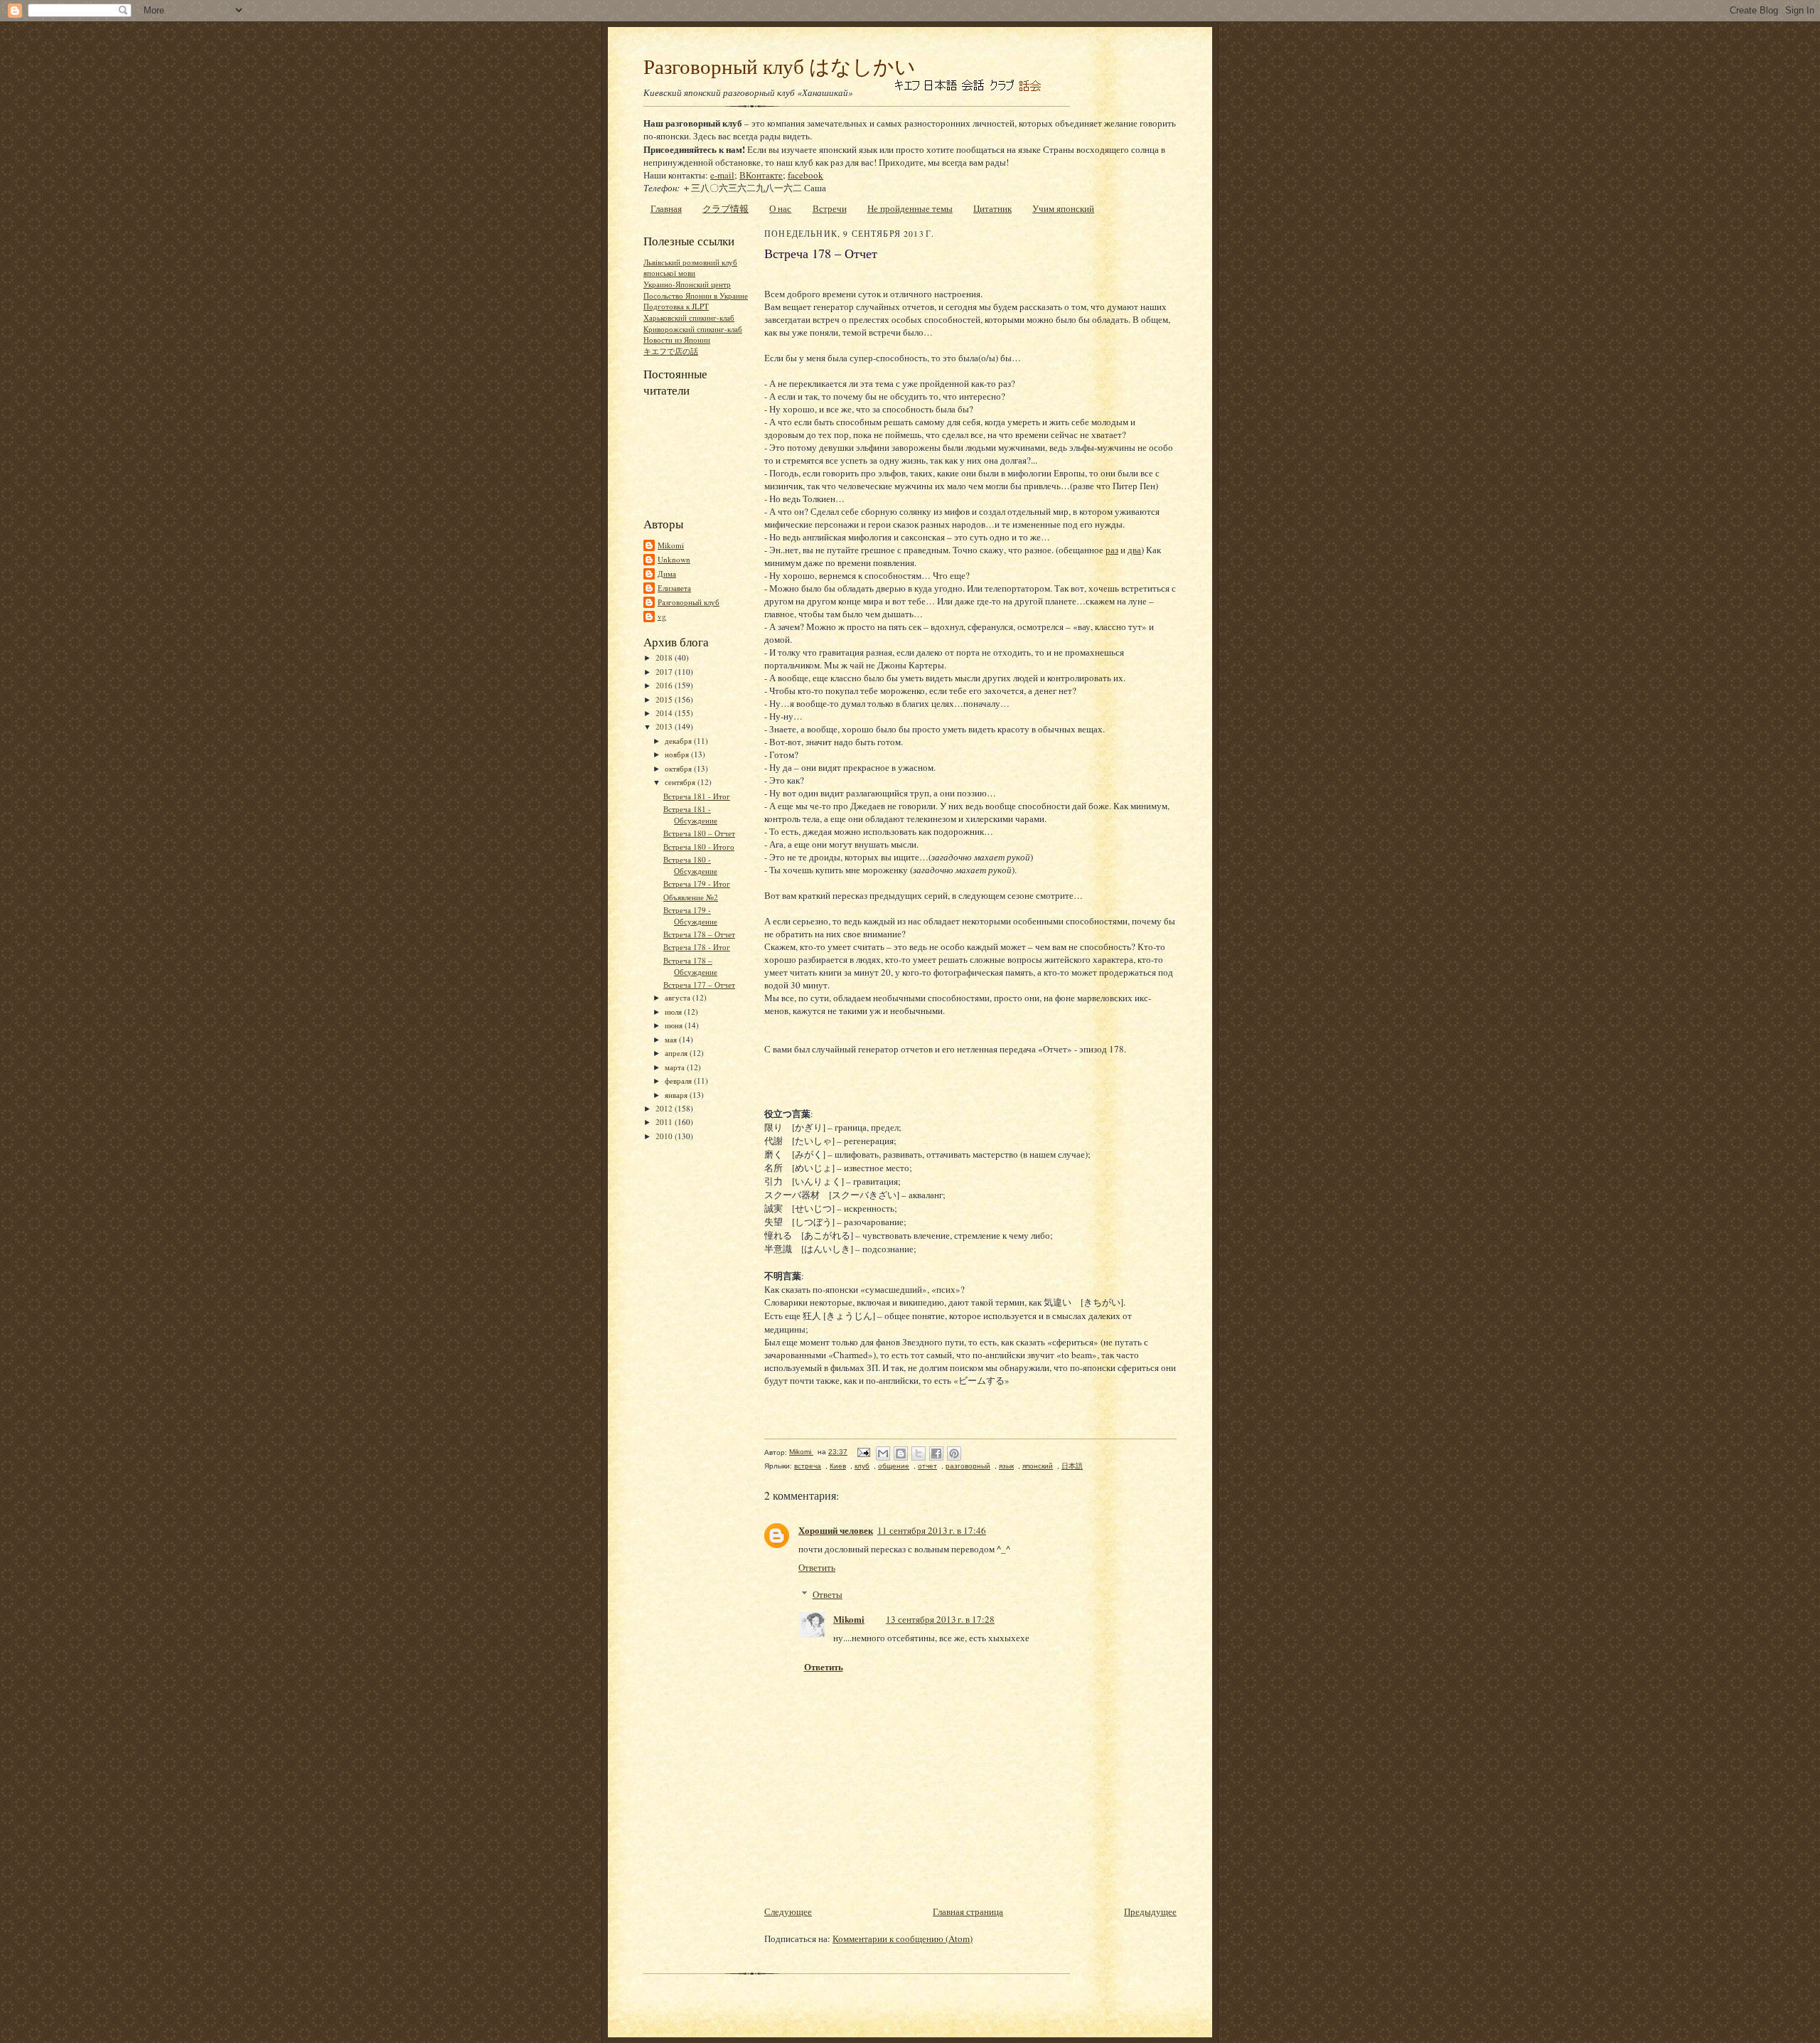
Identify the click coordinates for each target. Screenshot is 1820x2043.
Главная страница (968, 1911)
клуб (862, 1466)
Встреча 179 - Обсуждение (690, 916)
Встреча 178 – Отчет (699, 934)
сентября (681, 782)
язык (1006, 1466)
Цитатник (992, 208)
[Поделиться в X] (919, 1453)
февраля (679, 1081)
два (1134, 550)
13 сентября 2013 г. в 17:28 (940, 1619)
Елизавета (674, 588)
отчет (927, 1466)
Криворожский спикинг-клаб (693, 329)
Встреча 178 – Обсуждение (690, 966)
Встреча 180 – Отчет (699, 833)
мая (672, 1039)
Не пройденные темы (910, 208)
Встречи (830, 208)
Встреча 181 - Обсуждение (690, 815)
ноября (678, 754)
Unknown (674, 559)
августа (679, 997)
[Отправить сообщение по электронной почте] (863, 1452)
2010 (665, 1136)
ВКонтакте (761, 175)
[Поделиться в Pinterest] (954, 1453)
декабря (679, 741)
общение (894, 1466)
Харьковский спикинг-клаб (689, 318)
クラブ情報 (726, 208)
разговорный (968, 1466)
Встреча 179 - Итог (697, 884)
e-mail (722, 175)
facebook (805, 175)
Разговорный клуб (689, 602)
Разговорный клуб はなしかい (780, 66)
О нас (780, 208)
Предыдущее (1150, 1911)
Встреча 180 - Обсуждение (690, 865)
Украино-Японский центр (687, 284)
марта (676, 1067)
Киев (838, 1466)
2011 (665, 1122)
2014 (665, 713)
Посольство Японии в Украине (696, 295)
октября (679, 768)
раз (1112, 550)
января (677, 1095)
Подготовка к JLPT (676, 306)
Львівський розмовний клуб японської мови (690, 268)
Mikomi (671, 545)
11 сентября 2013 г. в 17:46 (932, 1530)
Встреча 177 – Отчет (699, 985)
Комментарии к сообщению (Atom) (903, 1938)
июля (674, 1012)
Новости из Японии (677, 340)
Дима (667, 574)
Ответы (828, 1594)
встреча (808, 1466)
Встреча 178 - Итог (697, 947)
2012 (665, 1108)
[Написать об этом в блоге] (901, 1453)
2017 (665, 672)
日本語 (1072, 1466)
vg (662, 616)
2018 (665, 657)
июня (675, 1025)
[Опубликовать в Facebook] (936, 1453)
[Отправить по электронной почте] (883, 1453)
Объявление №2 (691, 897)
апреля (677, 1053)
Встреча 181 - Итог (697, 796)
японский (1038, 1466)
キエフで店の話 (671, 351)
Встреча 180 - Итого (699, 847)
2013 (665, 726)
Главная (666, 208)
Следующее (788, 1911)
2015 (665, 699)
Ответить (817, 1567)
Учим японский (1063, 208)
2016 (665, 685)
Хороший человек (836, 1530)
